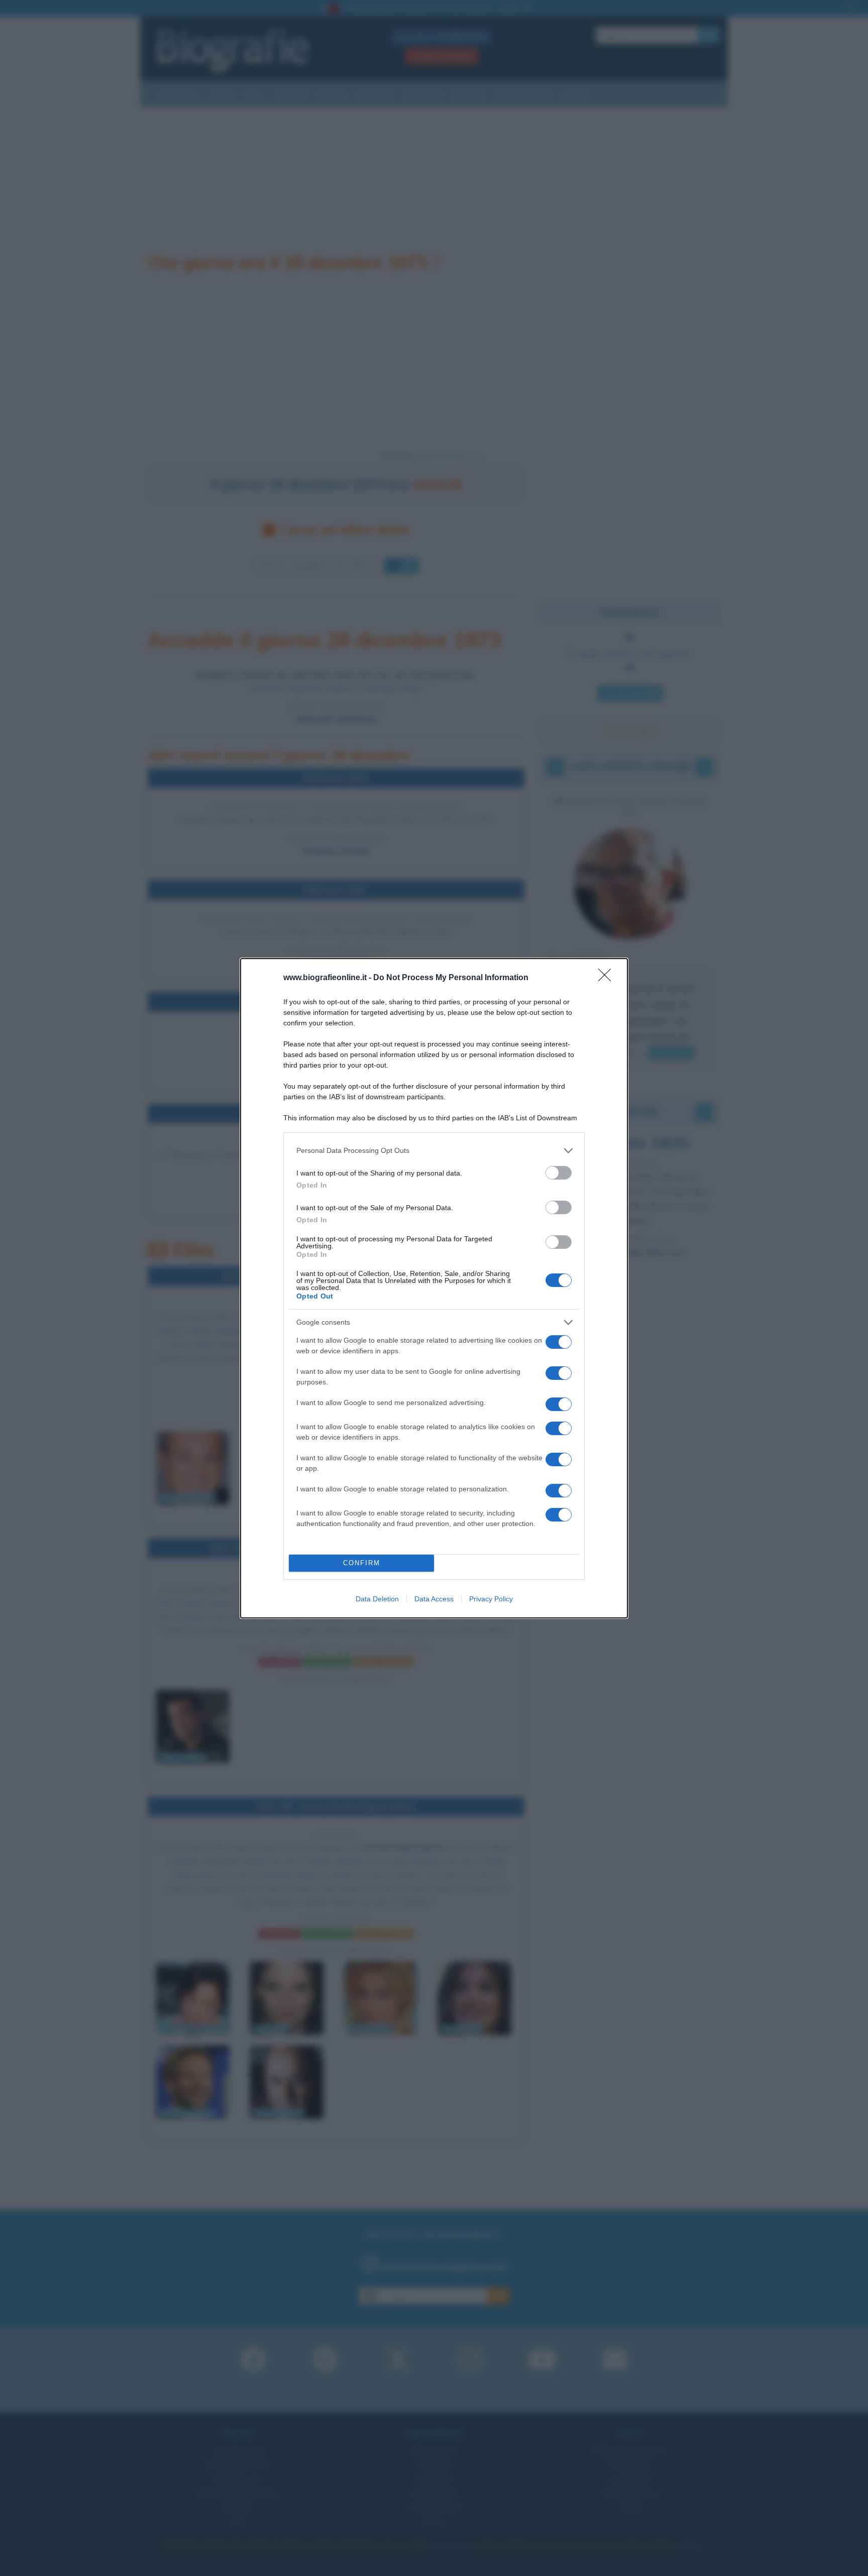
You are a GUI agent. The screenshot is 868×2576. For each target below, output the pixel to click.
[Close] (608, 978)
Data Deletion (377, 1599)
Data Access (434, 1599)
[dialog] (434, 1288)
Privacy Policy (491, 1599)
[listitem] (434, 1151)
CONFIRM (362, 1563)
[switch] (559, 1173)
